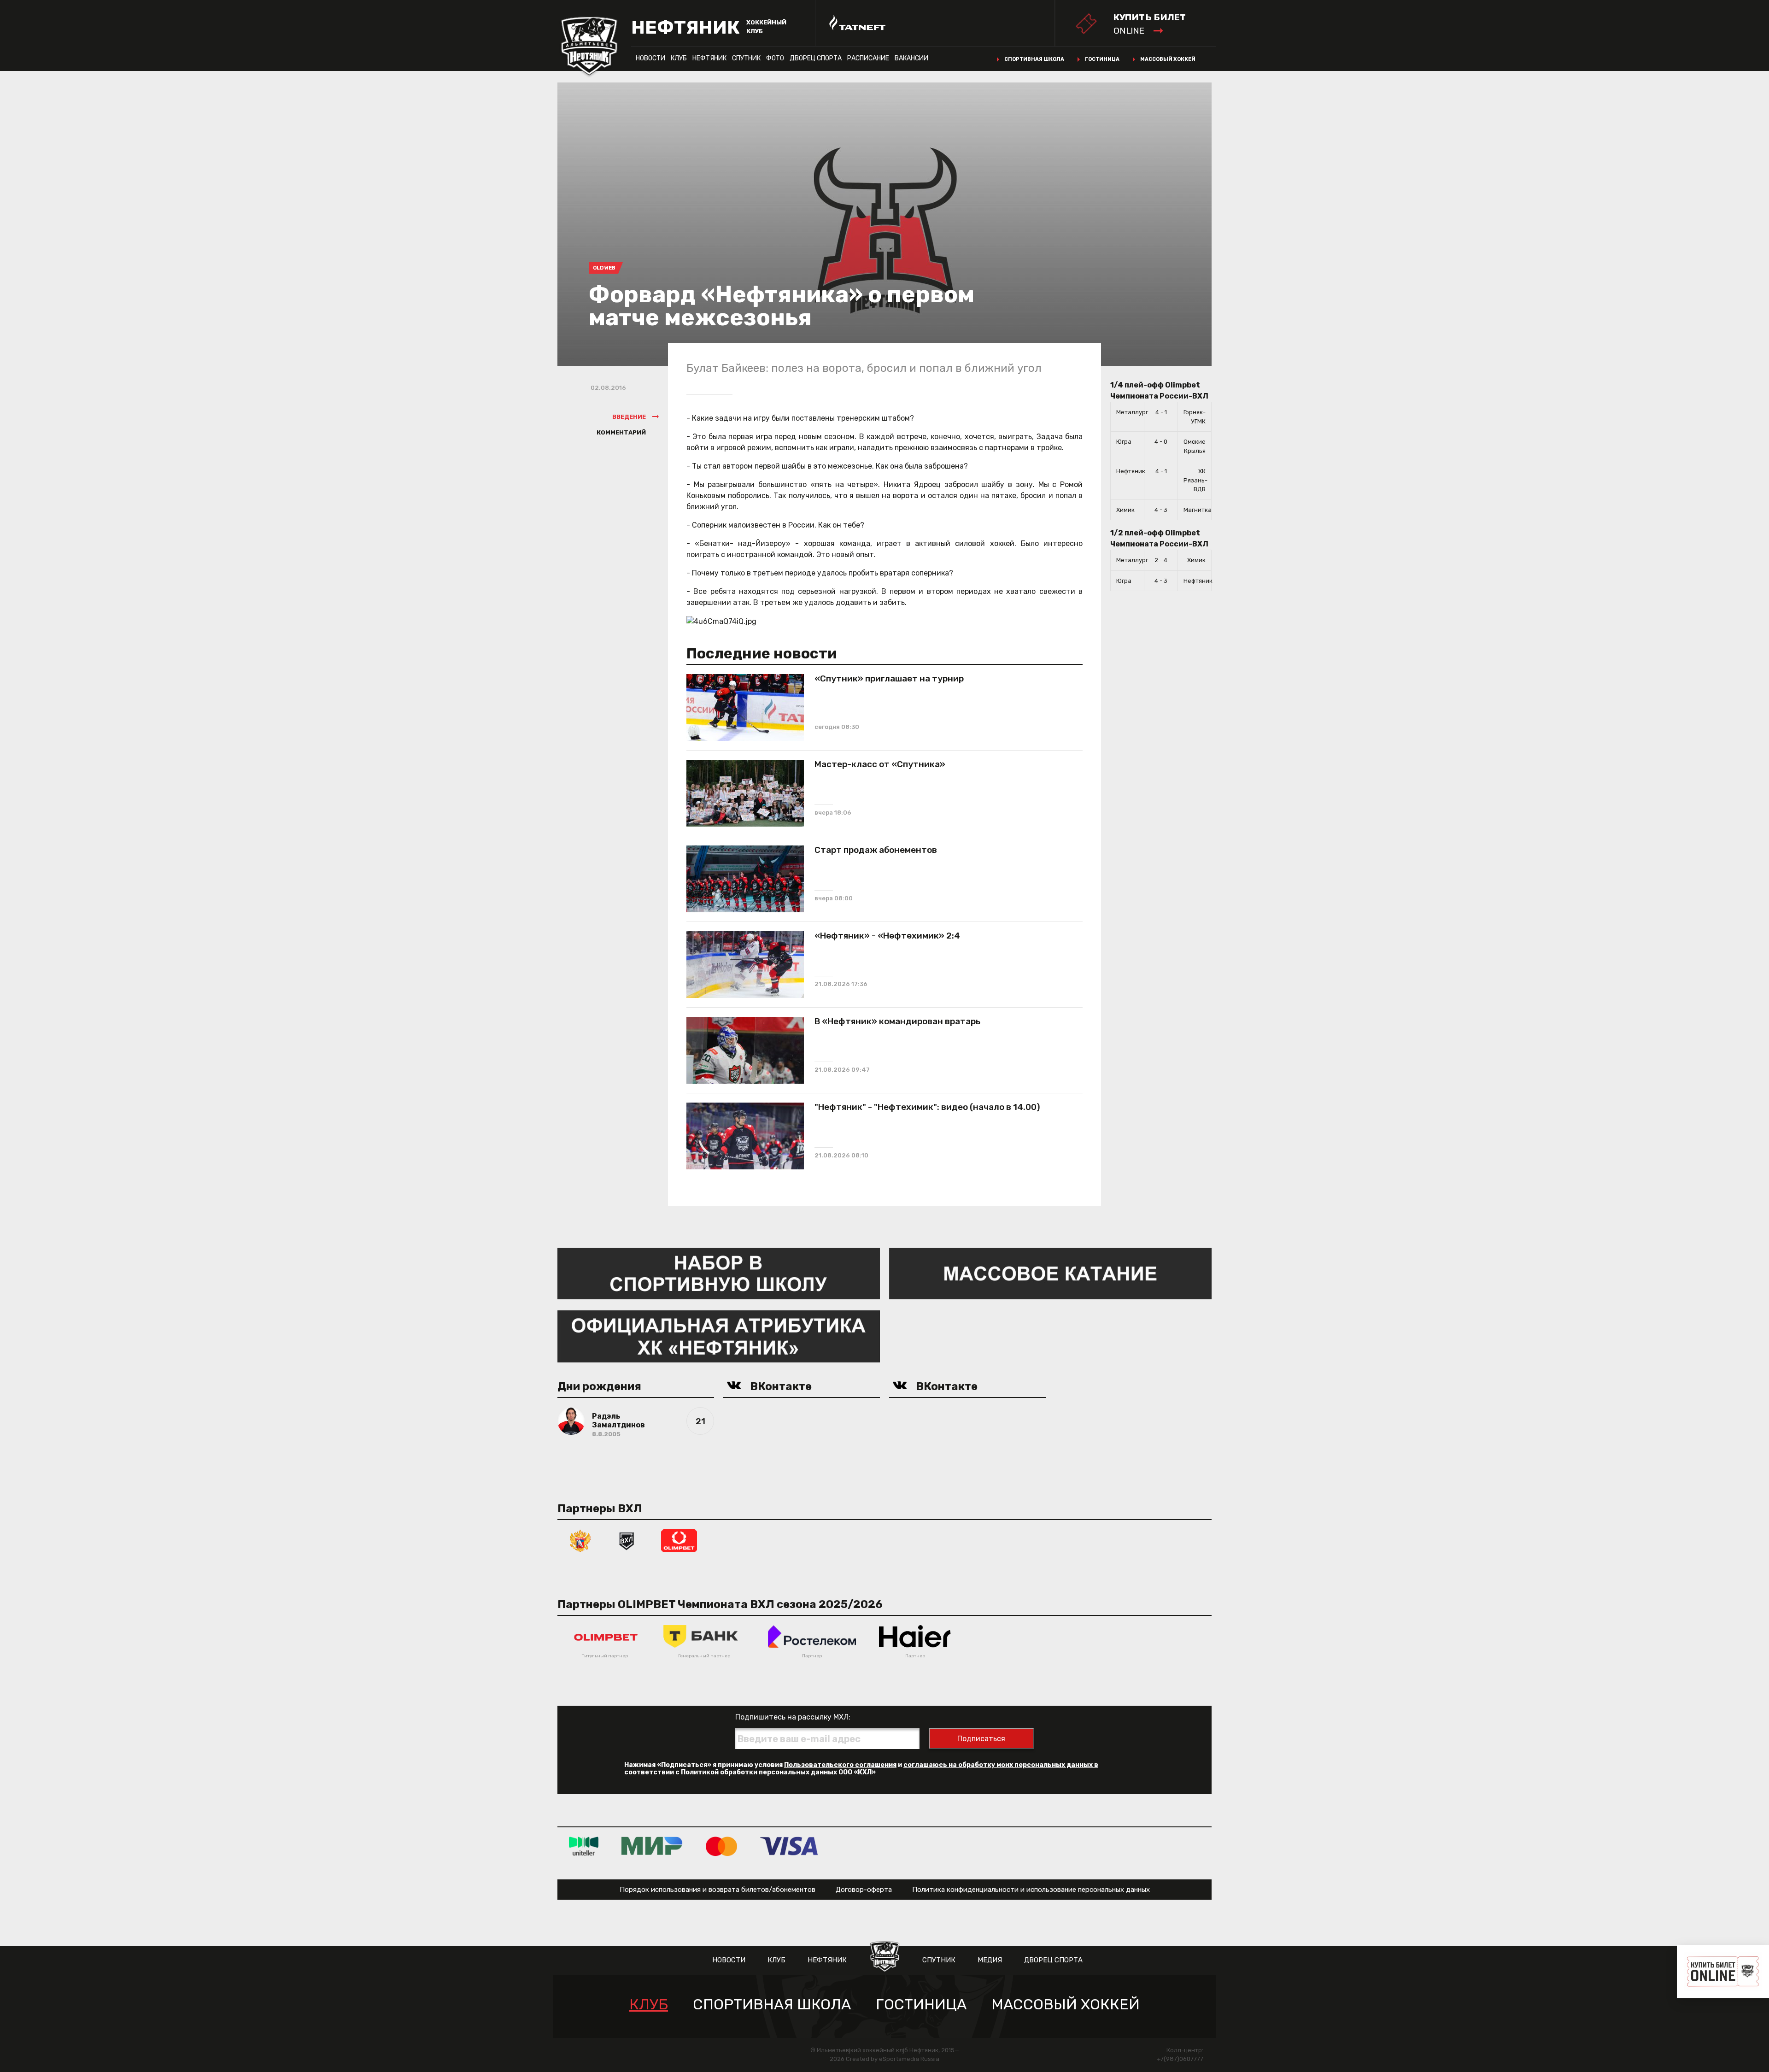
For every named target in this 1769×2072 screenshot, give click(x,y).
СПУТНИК (746, 58)
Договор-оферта (864, 1890)
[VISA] (789, 1846)
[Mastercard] (721, 1846)
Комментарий (621, 432)
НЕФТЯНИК (709, 58)
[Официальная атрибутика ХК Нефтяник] (719, 1336)
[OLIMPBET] (679, 1540)
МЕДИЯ (990, 1960)
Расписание (868, 58)
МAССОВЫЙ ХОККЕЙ (1066, 2004)
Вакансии (911, 58)
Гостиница (1102, 59)
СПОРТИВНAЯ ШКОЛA (772, 2004)
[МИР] (652, 1846)
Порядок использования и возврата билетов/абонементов (718, 1890)
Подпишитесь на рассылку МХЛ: (793, 1717)
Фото (775, 58)
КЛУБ (679, 58)
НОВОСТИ (650, 58)
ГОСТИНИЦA (921, 2004)
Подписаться (981, 1739)
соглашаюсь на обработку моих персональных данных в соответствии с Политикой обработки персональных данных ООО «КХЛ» (861, 1769)
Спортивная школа (1034, 59)
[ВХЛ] (627, 1540)
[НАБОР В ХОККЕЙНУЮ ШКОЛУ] (719, 1273)
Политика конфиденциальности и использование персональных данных (1031, 1890)
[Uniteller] (584, 1846)
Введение (629, 417)
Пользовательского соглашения (840, 1765)
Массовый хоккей (1168, 59)
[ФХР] (580, 1540)
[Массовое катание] (1050, 1273)
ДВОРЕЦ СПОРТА (816, 58)
